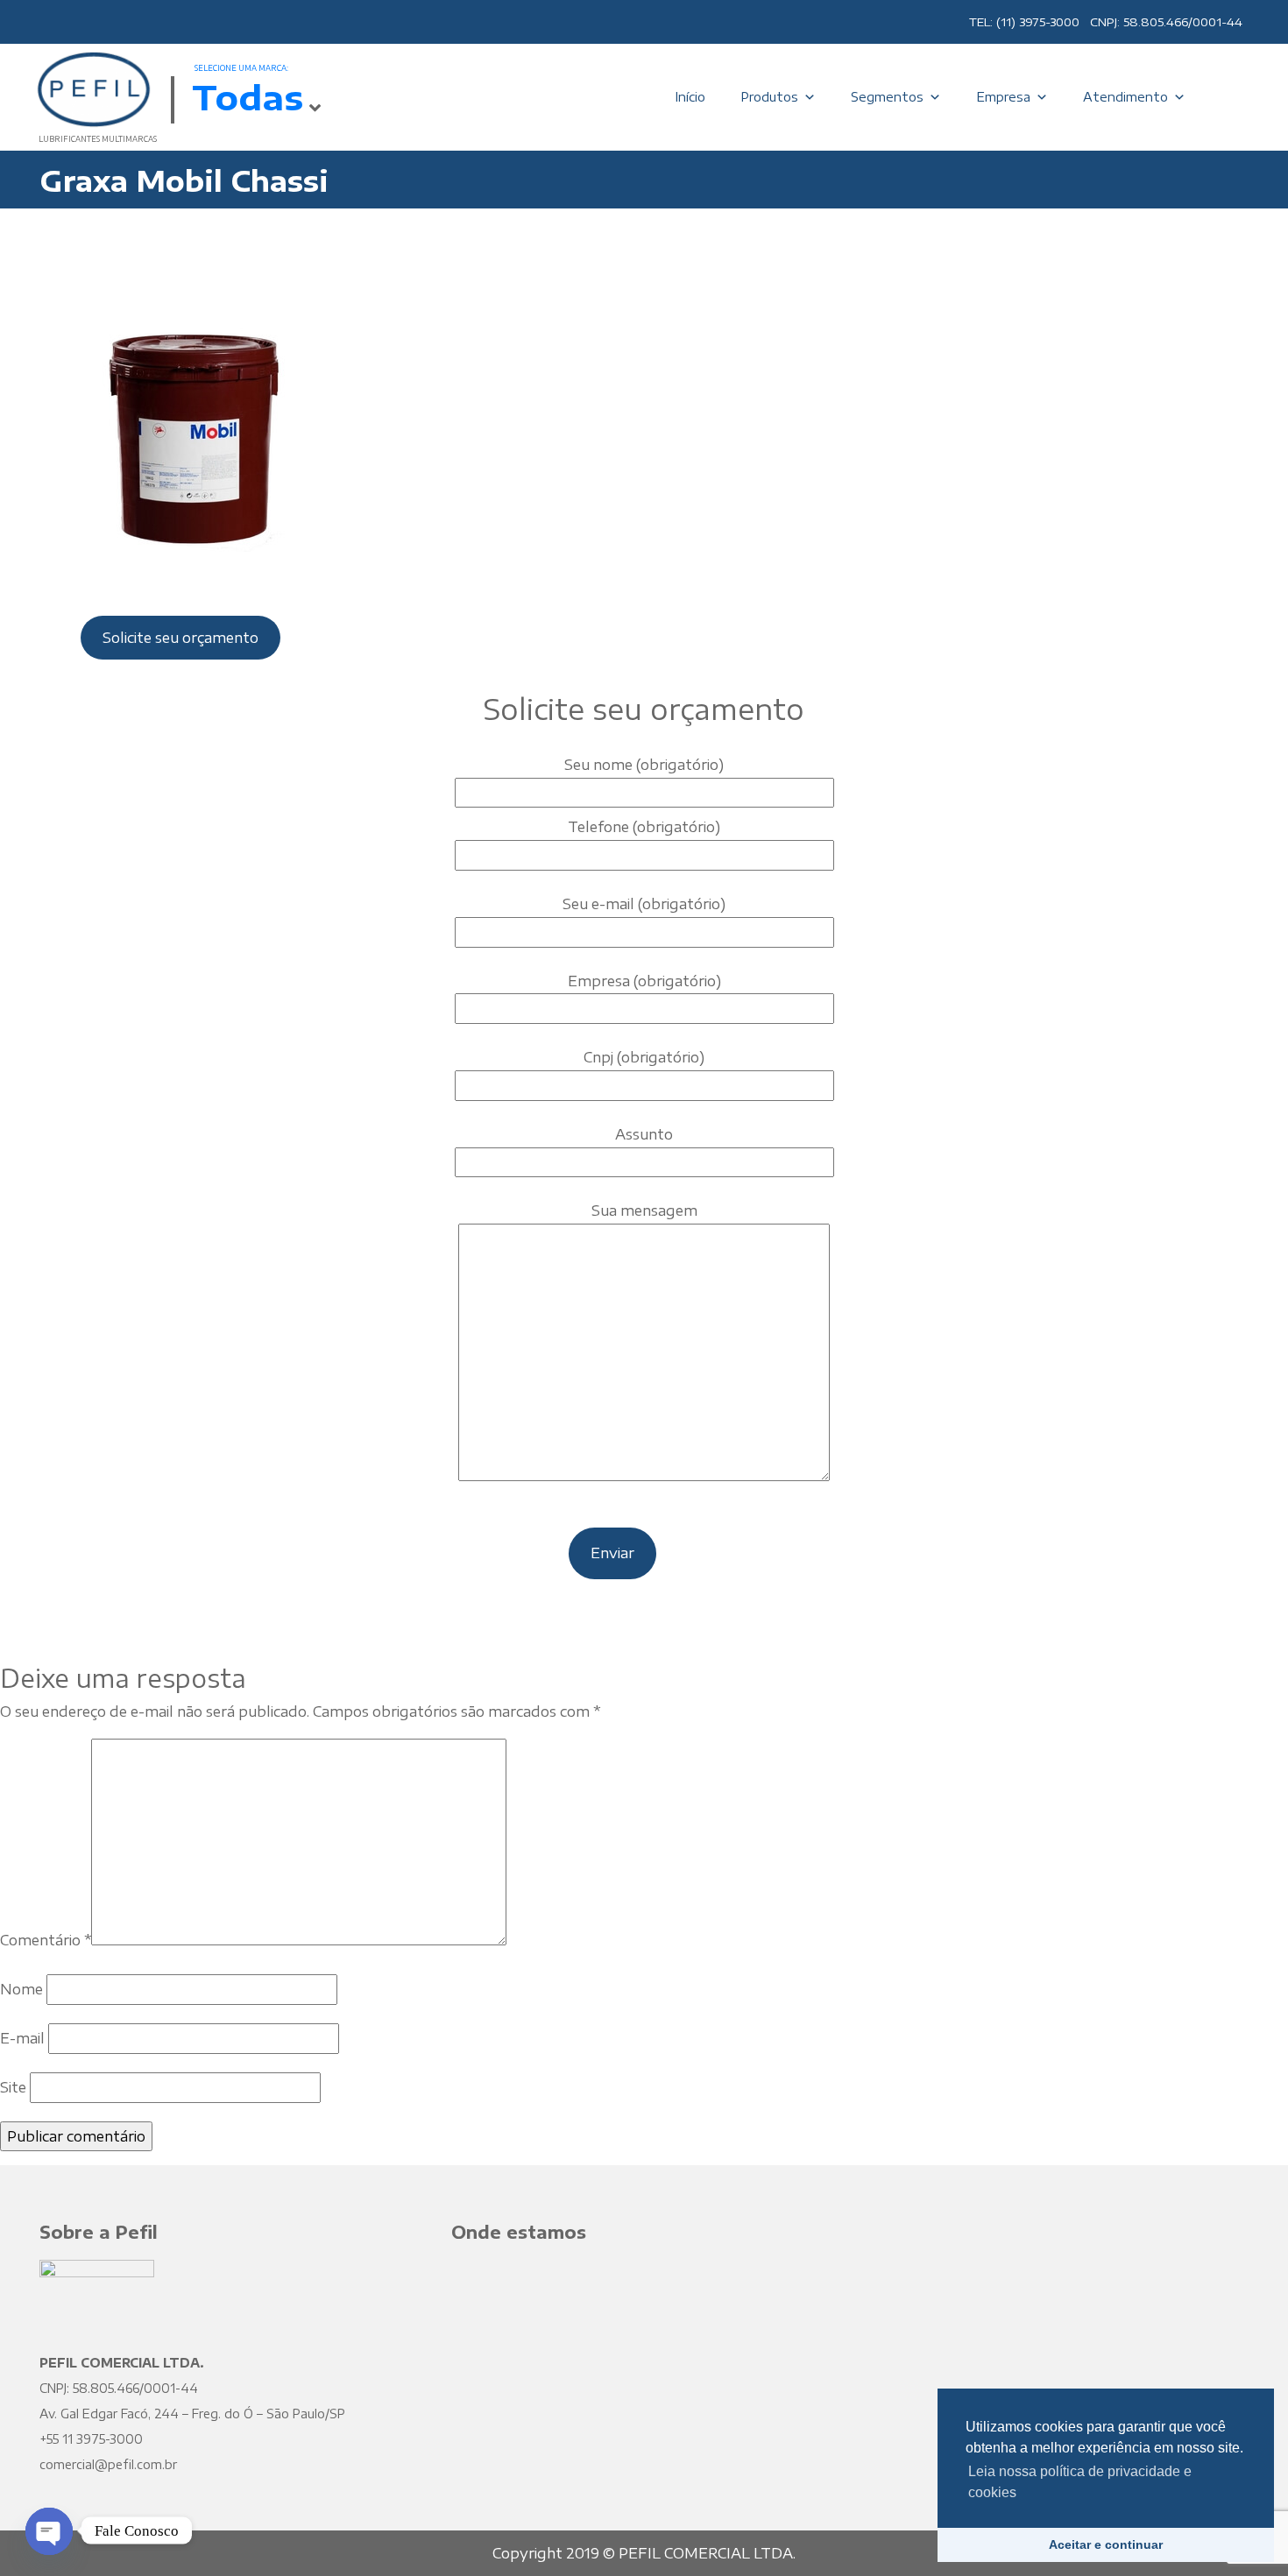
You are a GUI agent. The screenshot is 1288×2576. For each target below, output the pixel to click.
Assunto (644, 1134)
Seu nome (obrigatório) (644, 765)
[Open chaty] (49, 2516)
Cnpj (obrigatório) (644, 1057)
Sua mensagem (644, 1210)
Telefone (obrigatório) (644, 827)
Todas (248, 96)
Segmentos (887, 97)
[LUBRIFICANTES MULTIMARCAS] (92, 88)
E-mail (22, 2038)
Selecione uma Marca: (241, 68)
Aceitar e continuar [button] (1106, 2544)
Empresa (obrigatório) (644, 981)
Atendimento (1125, 97)
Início (690, 97)
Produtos (769, 97)
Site (13, 2087)
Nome (21, 1989)
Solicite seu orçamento (180, 638)
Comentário (46, 1940)
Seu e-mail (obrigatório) (644, 904)
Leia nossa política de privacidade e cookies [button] (1080, 2482)
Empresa (1003, 97)
